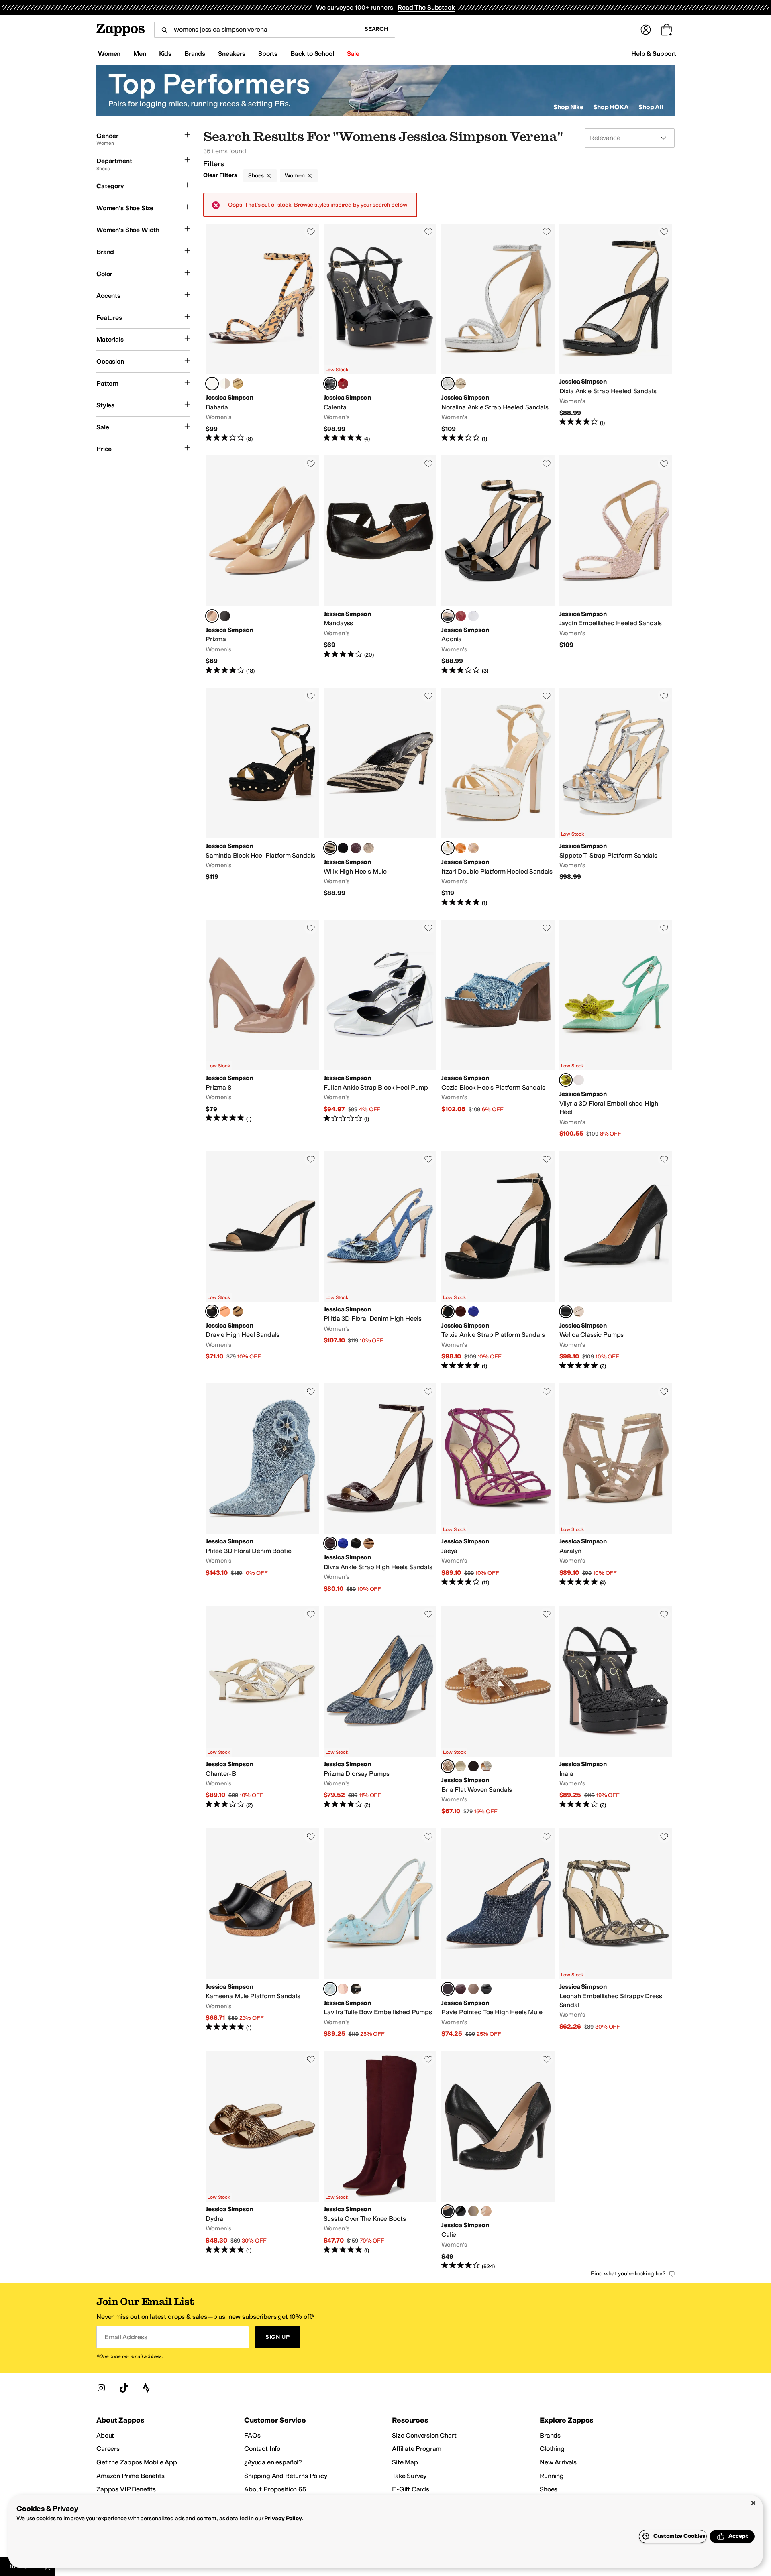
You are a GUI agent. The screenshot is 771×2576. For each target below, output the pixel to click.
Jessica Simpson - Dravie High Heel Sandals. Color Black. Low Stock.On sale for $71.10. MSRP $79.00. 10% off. (262, 1261)
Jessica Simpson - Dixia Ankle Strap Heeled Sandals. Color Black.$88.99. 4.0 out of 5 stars (616, 333)
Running (552, 2476)
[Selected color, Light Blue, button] (330, 1989)
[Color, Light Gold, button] (461, 384)
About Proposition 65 (275, 2489)
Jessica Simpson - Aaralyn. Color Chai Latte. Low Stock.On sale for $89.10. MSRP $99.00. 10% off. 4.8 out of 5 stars (616, 1488)
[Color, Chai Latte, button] (473, 848)
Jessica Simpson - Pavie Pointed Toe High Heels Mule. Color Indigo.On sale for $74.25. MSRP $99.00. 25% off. (498, 1933)
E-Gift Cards (411, 2489)
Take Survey (409, 2476)
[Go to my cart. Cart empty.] (667, 30)
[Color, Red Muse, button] (343, 384)
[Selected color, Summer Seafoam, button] (566, 1080)
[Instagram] (101, 2388)
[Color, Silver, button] (473, 616)
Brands (550, 2435)
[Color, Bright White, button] (579, 1080)
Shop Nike (568, 107)
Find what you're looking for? (628, 2274)
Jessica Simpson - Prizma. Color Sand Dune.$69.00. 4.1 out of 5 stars (262, 565)
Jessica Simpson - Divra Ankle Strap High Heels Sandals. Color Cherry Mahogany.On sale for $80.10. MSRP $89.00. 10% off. (380, 1488)
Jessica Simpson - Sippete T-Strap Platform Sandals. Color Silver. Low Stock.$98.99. (616, 797)
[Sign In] (646, 30)
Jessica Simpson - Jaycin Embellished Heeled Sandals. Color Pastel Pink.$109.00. (616, 565)
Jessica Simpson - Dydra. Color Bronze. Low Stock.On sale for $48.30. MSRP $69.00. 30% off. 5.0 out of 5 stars (262, 2161)
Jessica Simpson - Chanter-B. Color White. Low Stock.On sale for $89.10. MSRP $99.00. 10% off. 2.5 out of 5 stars (262, 1711)
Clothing (552, 2449)
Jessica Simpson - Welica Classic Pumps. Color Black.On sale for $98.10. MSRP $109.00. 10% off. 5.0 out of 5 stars (616, 1261)
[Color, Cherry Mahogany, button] (356, 848)
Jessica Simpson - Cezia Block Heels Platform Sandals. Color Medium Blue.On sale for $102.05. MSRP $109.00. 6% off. (498, 1029)
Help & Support (654, 54)
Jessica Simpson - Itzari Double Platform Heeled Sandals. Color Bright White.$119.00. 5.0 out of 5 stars (498, 797)
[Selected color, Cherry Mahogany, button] (330, 1543)
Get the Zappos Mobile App (137, 2462)
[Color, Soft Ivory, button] (461, 1766)
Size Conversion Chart (424, 2435)
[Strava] (146, 2388)
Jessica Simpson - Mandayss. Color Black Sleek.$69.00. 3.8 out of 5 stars (380, 565)
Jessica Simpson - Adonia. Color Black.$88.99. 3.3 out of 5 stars (498, 565)
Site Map (405, 2462)
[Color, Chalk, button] (579, 1311)
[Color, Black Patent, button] (461, 2211)
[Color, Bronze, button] (238, 1311)
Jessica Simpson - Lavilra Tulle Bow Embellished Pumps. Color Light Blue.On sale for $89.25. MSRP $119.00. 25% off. (380, 1933)
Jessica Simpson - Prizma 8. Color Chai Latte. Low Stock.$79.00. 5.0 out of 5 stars (262, 1029)
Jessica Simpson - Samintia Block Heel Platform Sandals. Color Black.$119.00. (262, 797)
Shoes (256, 176)
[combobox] (256, 30)
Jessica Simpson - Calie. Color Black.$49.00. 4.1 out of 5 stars (498, 2161)
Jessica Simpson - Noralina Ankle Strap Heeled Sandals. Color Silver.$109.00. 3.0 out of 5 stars (498, 333)
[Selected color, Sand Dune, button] (212, 616)
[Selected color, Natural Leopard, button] (212, 384)
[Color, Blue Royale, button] (473, 1311)
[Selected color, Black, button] (330, 384)
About (105, 2435)
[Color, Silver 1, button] (225, 384)
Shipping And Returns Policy (286, 2476)
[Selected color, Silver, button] (448, 384)
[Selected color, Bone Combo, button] (330, 848)
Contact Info (262, 2449)
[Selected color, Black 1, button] (448, 1311)
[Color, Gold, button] (238, 384)
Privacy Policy (283, 2518)
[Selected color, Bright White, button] (448, 848)
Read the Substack (426, 7)
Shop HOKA (611, 107)
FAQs (252, 2435)
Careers (108, 2449)
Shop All (651, 107)
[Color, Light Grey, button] (473, 1989)
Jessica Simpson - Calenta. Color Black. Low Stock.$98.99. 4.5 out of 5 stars (380, 333)
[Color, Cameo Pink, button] (343, 1989)
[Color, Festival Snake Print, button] (473, 2211)
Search (376, 29)
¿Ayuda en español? (273, 2462)
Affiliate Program (417, 2449)
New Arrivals (558, 2462)
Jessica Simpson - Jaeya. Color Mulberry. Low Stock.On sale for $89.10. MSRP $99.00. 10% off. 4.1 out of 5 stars (498, 1488)
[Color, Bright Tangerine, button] (461, 848)
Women (295, 176)
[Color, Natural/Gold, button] (369, 848)
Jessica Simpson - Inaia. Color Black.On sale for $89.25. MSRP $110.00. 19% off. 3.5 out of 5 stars (616, 1711)
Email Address (126, 2337)
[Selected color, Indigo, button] (448, 1989)
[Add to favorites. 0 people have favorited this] (311, 232)
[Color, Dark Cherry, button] (461, 1311)
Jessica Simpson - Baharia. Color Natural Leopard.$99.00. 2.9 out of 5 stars (262, 333)
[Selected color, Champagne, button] (448, 1766)
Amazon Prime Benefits (131, 2476)
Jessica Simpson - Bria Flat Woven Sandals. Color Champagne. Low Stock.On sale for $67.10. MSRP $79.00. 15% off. (498, 1711)
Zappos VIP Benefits (126, 2489)
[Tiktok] (124, 2388)
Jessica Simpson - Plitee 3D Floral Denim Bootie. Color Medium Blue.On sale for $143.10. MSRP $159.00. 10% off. (262, 1488)
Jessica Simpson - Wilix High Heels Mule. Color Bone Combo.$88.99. (380, 797)
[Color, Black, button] (225, 616)
